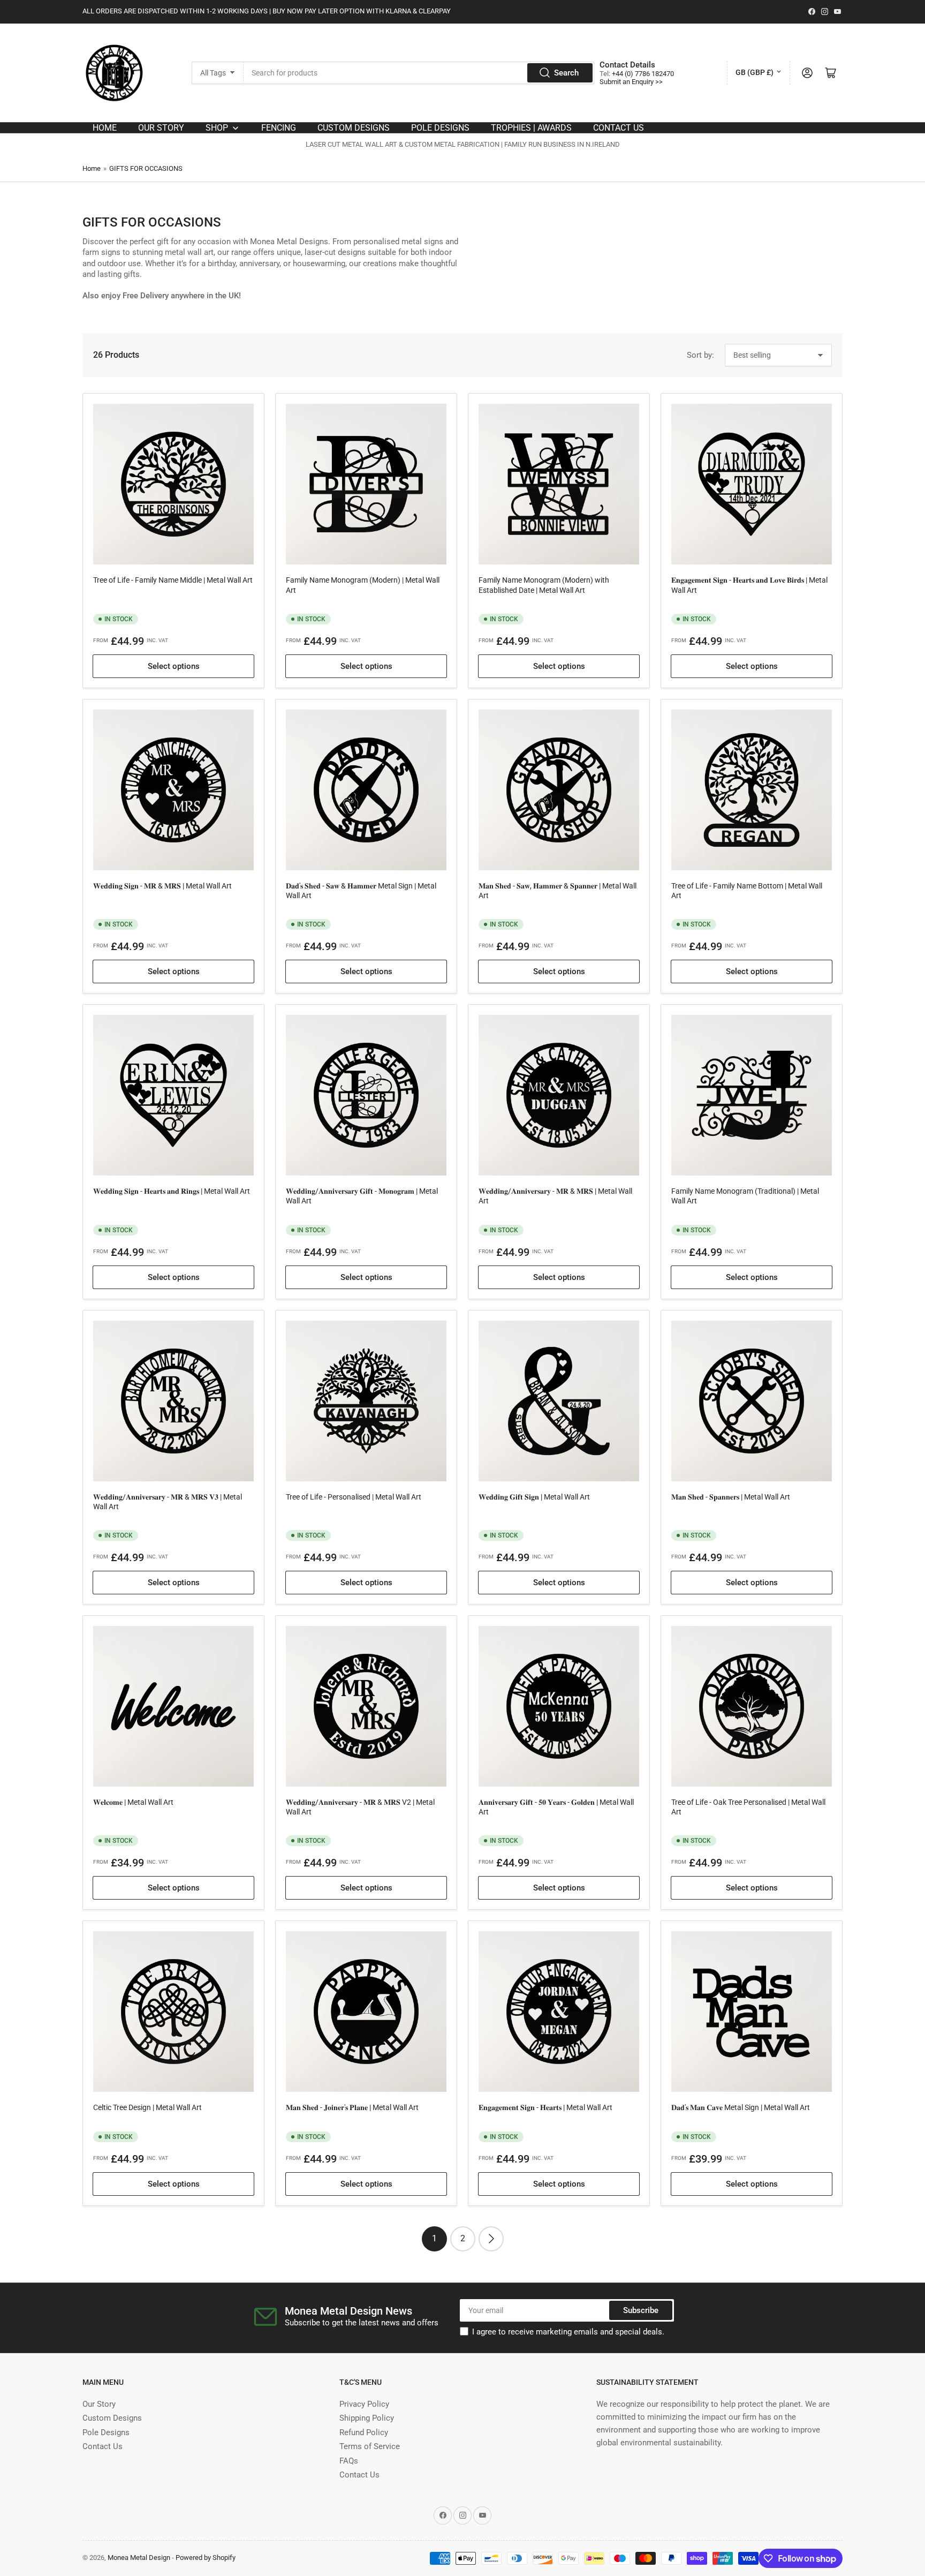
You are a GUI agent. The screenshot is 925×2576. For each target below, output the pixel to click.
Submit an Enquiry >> (631, 82)
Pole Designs (106, 2432)
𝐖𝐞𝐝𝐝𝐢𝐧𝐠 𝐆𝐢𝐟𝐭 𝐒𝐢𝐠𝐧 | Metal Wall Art (534, 1497)
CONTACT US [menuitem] (619, 128)
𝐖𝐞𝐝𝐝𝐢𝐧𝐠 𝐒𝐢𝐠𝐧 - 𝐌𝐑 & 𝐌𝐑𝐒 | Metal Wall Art (162, 886)
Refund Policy (364, 2432)
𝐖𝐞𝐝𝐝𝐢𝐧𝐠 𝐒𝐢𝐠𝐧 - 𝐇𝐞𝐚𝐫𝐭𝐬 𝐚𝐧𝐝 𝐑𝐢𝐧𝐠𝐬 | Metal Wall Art (172, 1191)
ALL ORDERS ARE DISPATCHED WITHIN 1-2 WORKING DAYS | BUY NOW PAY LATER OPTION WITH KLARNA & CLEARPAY (267, 11)
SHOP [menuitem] (217, 128)
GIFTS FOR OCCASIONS (146, 168)
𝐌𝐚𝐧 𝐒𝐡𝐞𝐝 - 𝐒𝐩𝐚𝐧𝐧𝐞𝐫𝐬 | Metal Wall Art (731, 1497)
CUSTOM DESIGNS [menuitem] (354, 128)
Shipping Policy (367, 2418)
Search (566, 73)
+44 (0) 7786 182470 (643, 74)
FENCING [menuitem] (279, 128)
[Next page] (491, 2239)
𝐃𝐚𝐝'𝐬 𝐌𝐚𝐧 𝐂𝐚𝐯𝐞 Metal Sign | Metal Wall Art (741, 2107)
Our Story (99, 2404)
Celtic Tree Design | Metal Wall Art (147, 2107)
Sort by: (700, 355)
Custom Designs (112, 2418)
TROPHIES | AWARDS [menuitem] (531, 128)
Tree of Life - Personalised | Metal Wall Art (354, 1497)
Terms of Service (370, 2446)
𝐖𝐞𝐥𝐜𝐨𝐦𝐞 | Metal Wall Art (133, 1802)
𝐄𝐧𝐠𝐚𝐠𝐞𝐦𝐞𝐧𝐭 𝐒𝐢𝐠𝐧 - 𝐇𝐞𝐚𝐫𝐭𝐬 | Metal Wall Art (545, 2107)
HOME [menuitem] (105, 128)
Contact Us (103, 2446)
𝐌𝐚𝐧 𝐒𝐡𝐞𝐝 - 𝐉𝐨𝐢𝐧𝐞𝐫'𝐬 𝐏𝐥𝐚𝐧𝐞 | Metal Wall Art (352, 2107)
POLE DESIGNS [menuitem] (440, 128)
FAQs (349, 2461)
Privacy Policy (364, 2404)
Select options (174, 666)
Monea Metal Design (139, 2558)
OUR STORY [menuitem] (161, 128)
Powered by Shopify (206, 2558)
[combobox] (419, 73)
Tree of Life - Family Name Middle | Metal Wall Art (173, 580)
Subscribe (641, 2310)
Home (92, 168)
